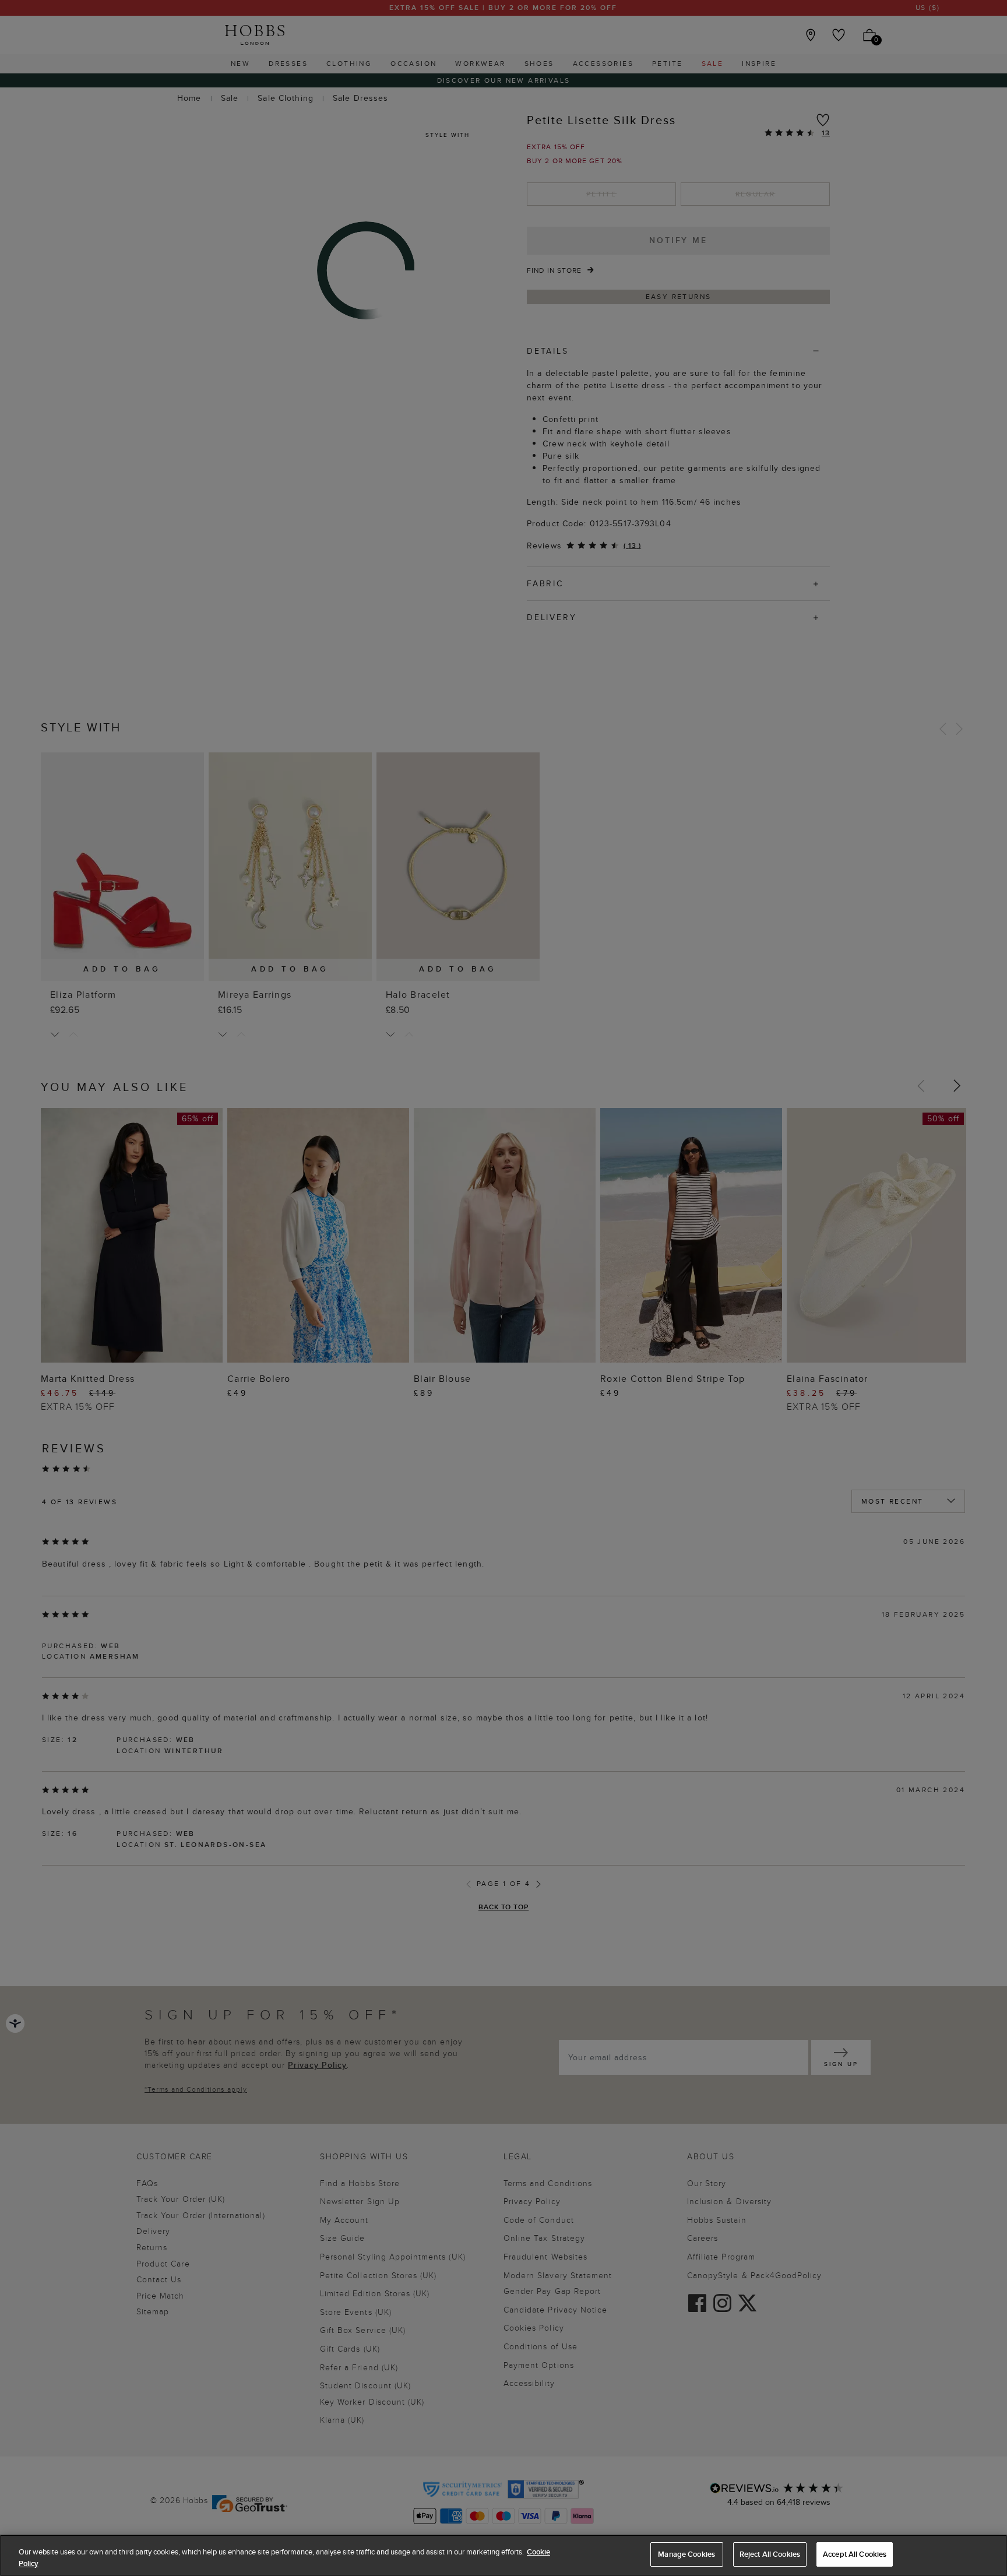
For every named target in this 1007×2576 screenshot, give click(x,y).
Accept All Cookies (855, 2554)
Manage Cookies (686, 2554)
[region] (503, 2555)
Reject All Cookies (770, 2554)
